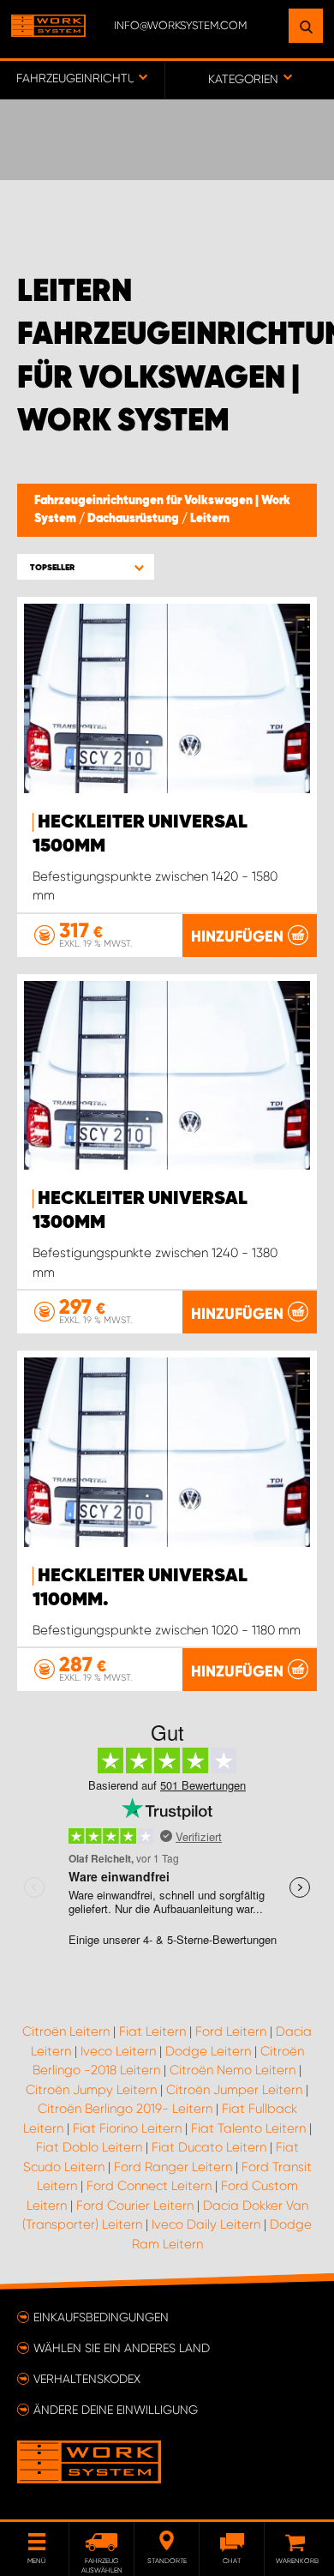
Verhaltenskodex (87, 2379)
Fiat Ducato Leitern (209, 2147)
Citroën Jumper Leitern (234, 2090)
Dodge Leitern (208, 2051)
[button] (86, 567)
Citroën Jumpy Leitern (91, 2090)
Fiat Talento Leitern (248, 2128)
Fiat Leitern (152, 2031)
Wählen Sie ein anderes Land (122, 2348)
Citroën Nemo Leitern (233, 2070)
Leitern (210, 519)
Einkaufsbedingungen (101, 2317)
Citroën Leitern (66, 2031)
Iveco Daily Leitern (206, 2224)
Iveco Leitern (118, 2051)
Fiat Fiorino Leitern (127, 2128)
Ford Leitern (231, 2031)
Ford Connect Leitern (149, 2186)
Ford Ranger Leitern (173, 2167)
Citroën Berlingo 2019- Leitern (125, 2109)
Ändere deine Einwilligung (116, 2410)
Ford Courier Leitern (135, 2206)
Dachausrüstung (134, 519)
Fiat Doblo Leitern (89, 2147)
